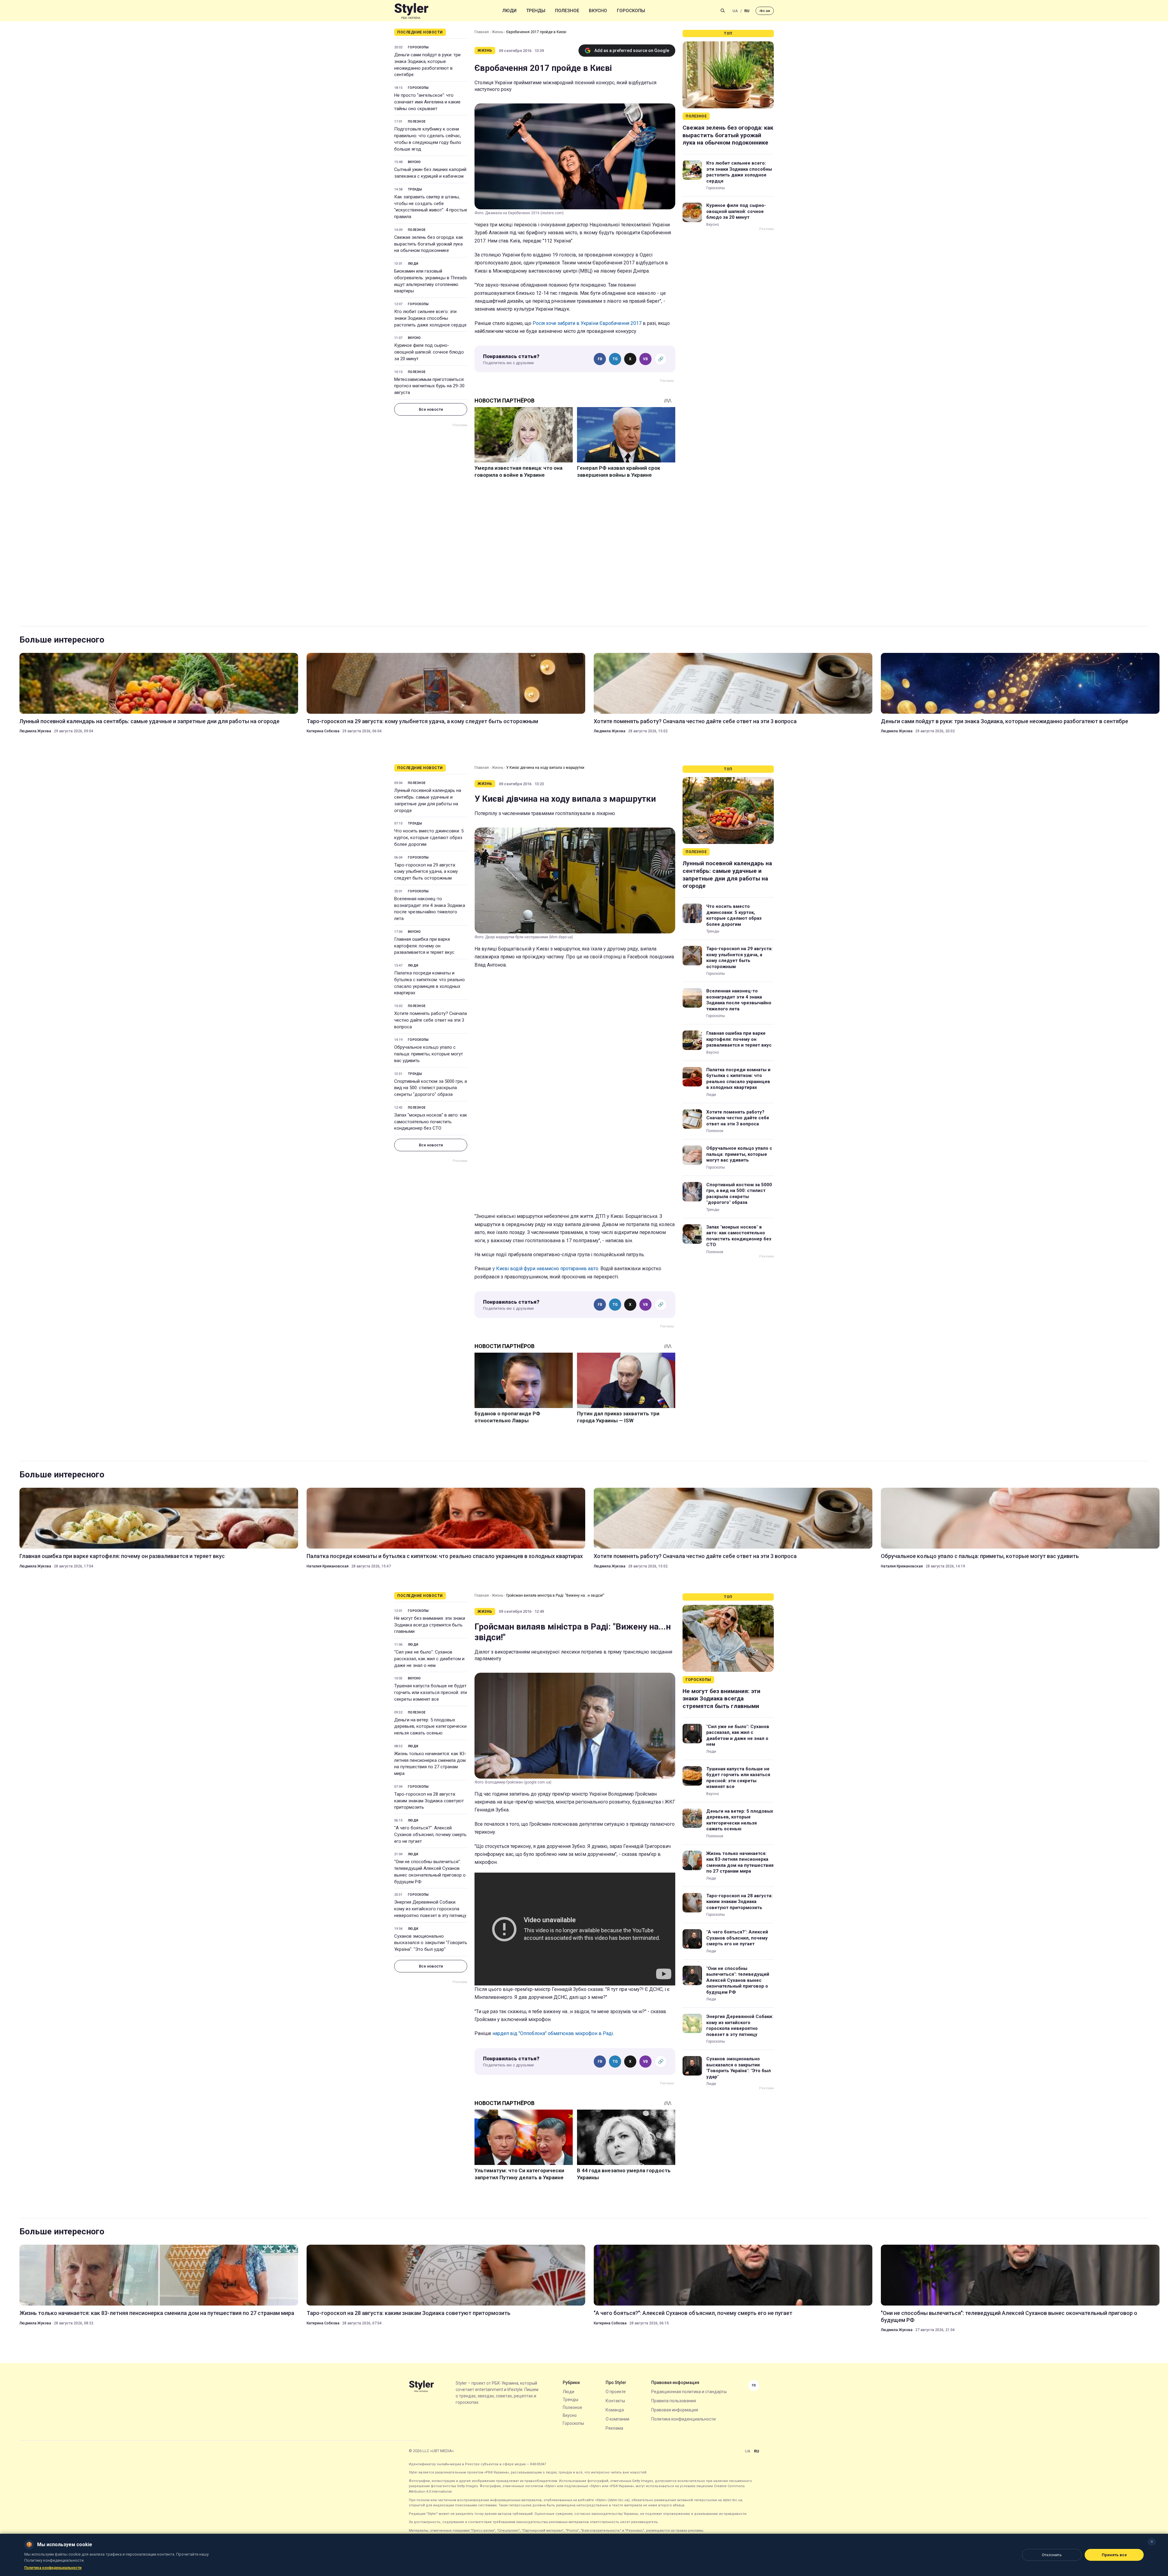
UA (735, 11)
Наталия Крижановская (328, 1566)
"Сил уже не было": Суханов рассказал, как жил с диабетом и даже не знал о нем (429, 1659)
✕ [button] (1152, 2542)
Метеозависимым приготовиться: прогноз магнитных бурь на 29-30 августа (429, 386)
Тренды (536, 11)
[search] (723, 11)
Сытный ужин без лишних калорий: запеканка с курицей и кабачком (431, 173)
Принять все (1114, 2555)
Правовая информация (675, 2410)
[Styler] (411, 11)
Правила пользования (674, 2401)
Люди (509, 11)
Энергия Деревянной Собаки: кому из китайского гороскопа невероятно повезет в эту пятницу (430, 1909)
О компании (617, 2419)
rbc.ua (765, 11)
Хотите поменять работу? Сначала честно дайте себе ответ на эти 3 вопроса (695, 721)
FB (600, 359)
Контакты (615, 2401)
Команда (615, 2410)
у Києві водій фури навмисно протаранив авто (545, 1269)
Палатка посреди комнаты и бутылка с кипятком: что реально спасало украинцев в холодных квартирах (429, 983)
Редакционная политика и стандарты (689, 2392)
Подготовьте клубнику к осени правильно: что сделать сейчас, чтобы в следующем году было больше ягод (428, 139)
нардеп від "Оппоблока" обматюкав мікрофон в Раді (553, 2033)
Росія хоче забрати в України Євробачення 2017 (587, 323)
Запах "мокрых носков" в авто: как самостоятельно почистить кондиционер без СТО (431, 1122)
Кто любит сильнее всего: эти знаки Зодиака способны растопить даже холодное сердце (430, 318)
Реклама (614, 2428)
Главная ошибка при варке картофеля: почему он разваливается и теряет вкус (424, 946)
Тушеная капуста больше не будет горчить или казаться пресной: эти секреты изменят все (431, 1692)
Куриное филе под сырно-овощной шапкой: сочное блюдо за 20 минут (429, 352)
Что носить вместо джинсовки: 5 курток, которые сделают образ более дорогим (429, 838)
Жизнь (497, 32)
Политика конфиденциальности (683, 2419)
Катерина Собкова (323, 731)
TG (615, 359)
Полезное (567, 11)
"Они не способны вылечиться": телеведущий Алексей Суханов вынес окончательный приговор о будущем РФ (430, 1872)
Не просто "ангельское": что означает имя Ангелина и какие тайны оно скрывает (427, 102)
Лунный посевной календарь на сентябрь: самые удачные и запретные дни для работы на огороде (149, 721)
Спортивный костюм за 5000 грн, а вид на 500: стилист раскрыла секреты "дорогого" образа (431, 1088)
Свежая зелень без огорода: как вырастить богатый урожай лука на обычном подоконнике (429, 244)
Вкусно (598, 11)
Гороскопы (631, 11)
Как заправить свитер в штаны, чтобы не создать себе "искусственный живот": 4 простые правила (431, 207)
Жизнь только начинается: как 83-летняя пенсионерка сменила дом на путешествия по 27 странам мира (430, 1764)
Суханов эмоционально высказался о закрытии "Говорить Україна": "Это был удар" (431, 1943)
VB (645, 359)
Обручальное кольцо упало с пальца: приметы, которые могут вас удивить (429, 1054)
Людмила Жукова (35, 731)
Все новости (431, 409)
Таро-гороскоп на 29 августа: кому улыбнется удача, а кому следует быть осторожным (422, 721)
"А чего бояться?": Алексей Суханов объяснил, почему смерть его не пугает (430, 1835)
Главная (482, 32)
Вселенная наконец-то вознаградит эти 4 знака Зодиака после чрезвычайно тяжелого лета (430, 909)
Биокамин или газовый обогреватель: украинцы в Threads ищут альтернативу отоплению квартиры (431, 281)
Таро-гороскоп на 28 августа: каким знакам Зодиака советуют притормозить (429, 1801)
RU (747, 11)
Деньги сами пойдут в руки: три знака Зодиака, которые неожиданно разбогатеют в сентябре (427, 65)
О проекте (616, 2392)
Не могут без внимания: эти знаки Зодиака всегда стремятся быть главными (430, 1625)
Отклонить (1052, 2555)
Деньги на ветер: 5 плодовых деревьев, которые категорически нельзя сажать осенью (430, 1727)
